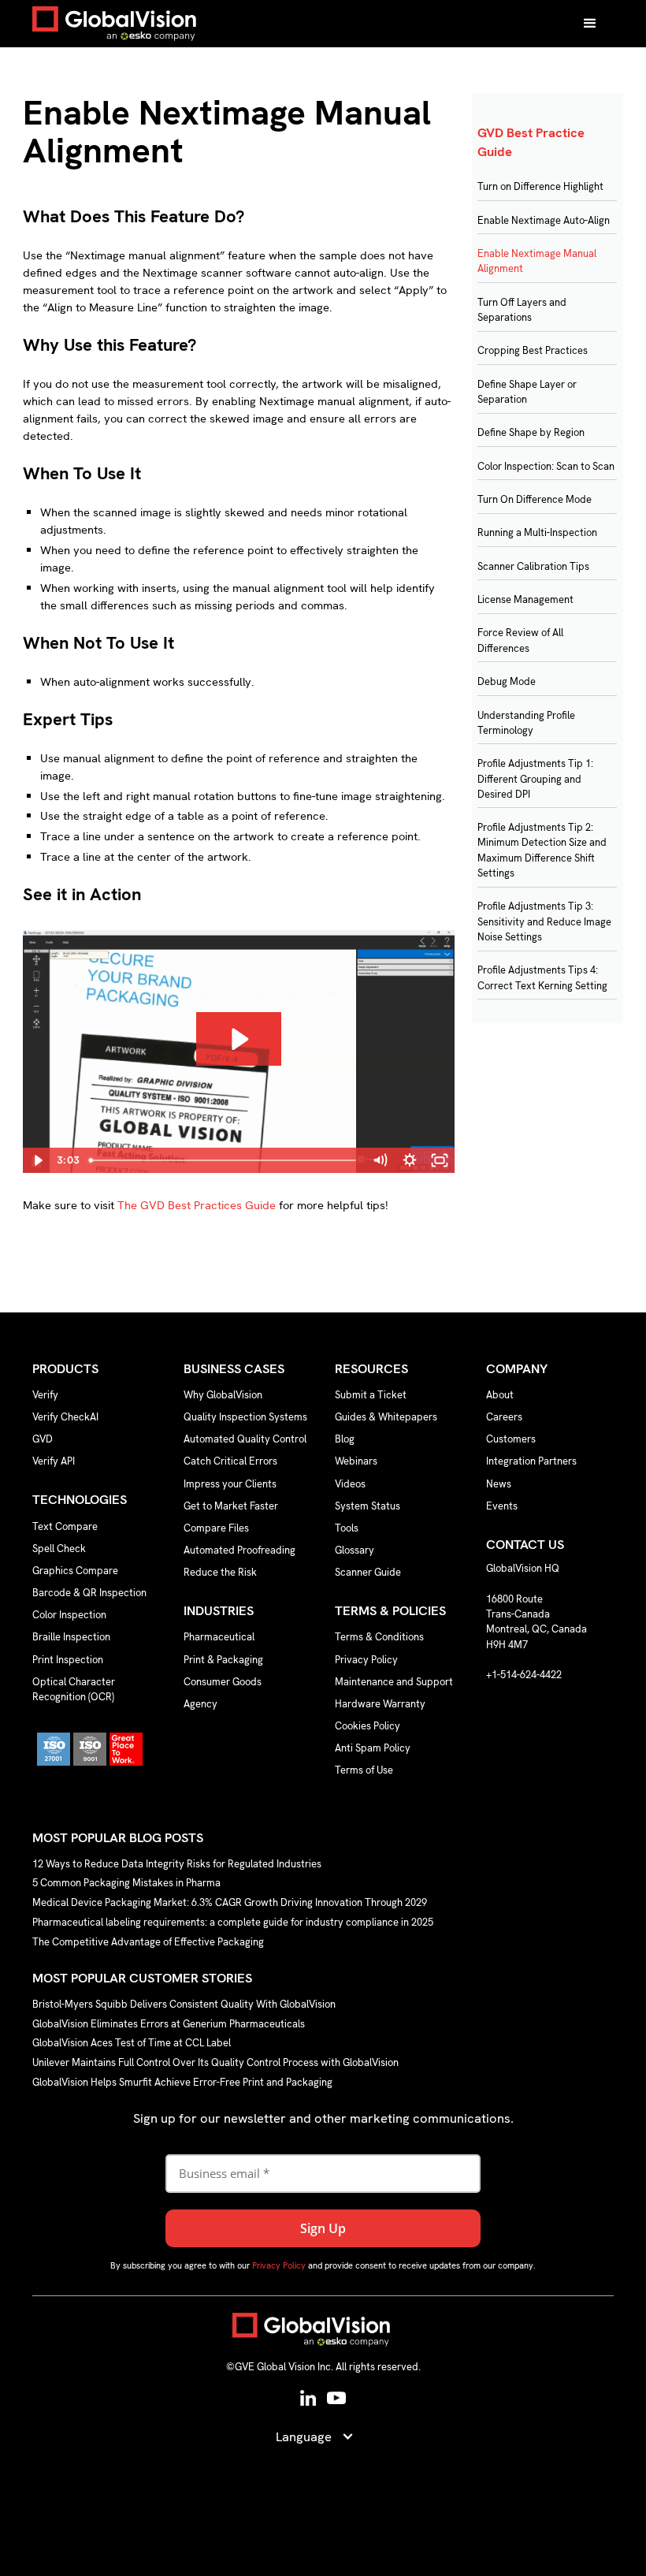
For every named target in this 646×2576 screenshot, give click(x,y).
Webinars (356, 1461)
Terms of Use (364, 1770)
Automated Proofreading (239, 1550)
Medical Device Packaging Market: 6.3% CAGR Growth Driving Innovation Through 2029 (230, 1903)
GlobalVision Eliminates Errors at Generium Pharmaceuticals (169, 2024)
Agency (200, 1704)
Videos (350, 1484)
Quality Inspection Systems (245, 1417)
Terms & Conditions (379, 1637)
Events (502, 1506)
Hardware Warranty (380, 1704)
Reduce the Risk (220, 1572)
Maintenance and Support (394, 1682)
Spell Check (59, 1549)
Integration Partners (531, 1461)
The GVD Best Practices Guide (197, 1205)
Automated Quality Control (245, 1439)
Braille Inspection (71, 1637)
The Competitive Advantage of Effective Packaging (148, 1942)
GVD (43, 1439)
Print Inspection (68, 1660)
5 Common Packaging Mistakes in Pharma (126, 1884)
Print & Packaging (223, 1660)
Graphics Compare (75, 1571)
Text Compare (65, 1526)
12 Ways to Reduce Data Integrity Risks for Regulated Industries (177, 1864)
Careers (504, 1417)
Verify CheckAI (65, 1417)
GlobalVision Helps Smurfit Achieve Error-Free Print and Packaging (182, 2082)
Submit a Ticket (371, 1395)
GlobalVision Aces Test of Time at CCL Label (132, 2044)
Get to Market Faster (231, 1506)
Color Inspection (69, 1615)
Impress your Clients (230, 1484)
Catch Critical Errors (230, 1461)
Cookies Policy (368, 1726)
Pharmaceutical (219, 1637)
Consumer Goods (223, 1682)
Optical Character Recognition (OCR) (74, 1689)
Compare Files (216, 1528)
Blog (345, 1439)
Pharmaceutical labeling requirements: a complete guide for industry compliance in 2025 (233, 1922)
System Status (368, 1506)
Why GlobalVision (223, 1395)
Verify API (54, 1461)
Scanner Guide (368, 1572)
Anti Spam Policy (373, 1748)
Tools (347, 1528)
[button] (590, 24)
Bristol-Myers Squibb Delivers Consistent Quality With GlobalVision (184, 2004)
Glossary (355, 1550)
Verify (45, 1395)
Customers (511, 1439)
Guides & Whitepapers (386, 1417)
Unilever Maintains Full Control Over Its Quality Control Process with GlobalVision (215, 2063)
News (499, 1484)
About (500, 1395)
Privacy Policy (366, 1660)
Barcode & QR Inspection (89, 1593)
